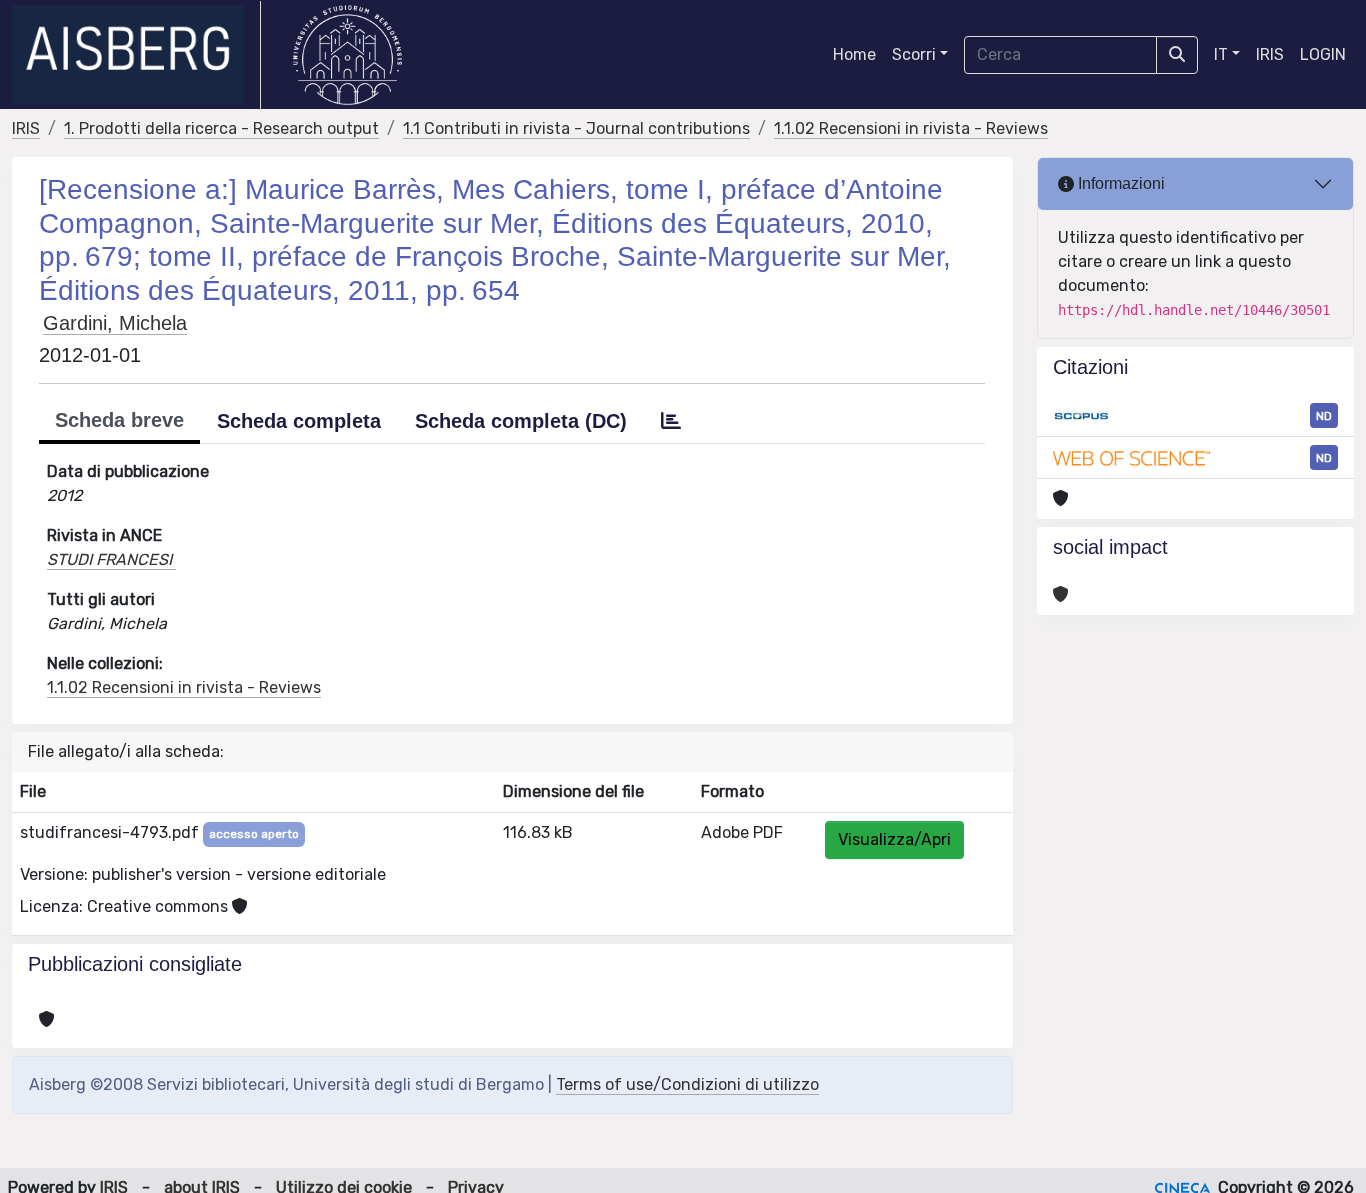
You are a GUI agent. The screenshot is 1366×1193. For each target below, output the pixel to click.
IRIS (1270, 54)
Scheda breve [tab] (119, 420)
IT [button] (1221, 54)
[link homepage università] (347, 55)
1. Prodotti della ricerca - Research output (221, 128)
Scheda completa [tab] (299, 421)
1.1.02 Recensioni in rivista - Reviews (911, 128)
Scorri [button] (914, 54)
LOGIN (1323, 54)
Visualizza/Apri (894, 839)
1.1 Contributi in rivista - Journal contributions (576, 128)
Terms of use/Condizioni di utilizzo (687, 1084)
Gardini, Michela (115, 323)
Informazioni (1119, 183)
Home (854, 54)
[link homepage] (136, 55)
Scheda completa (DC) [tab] (521, 421)
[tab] (671, 421)
